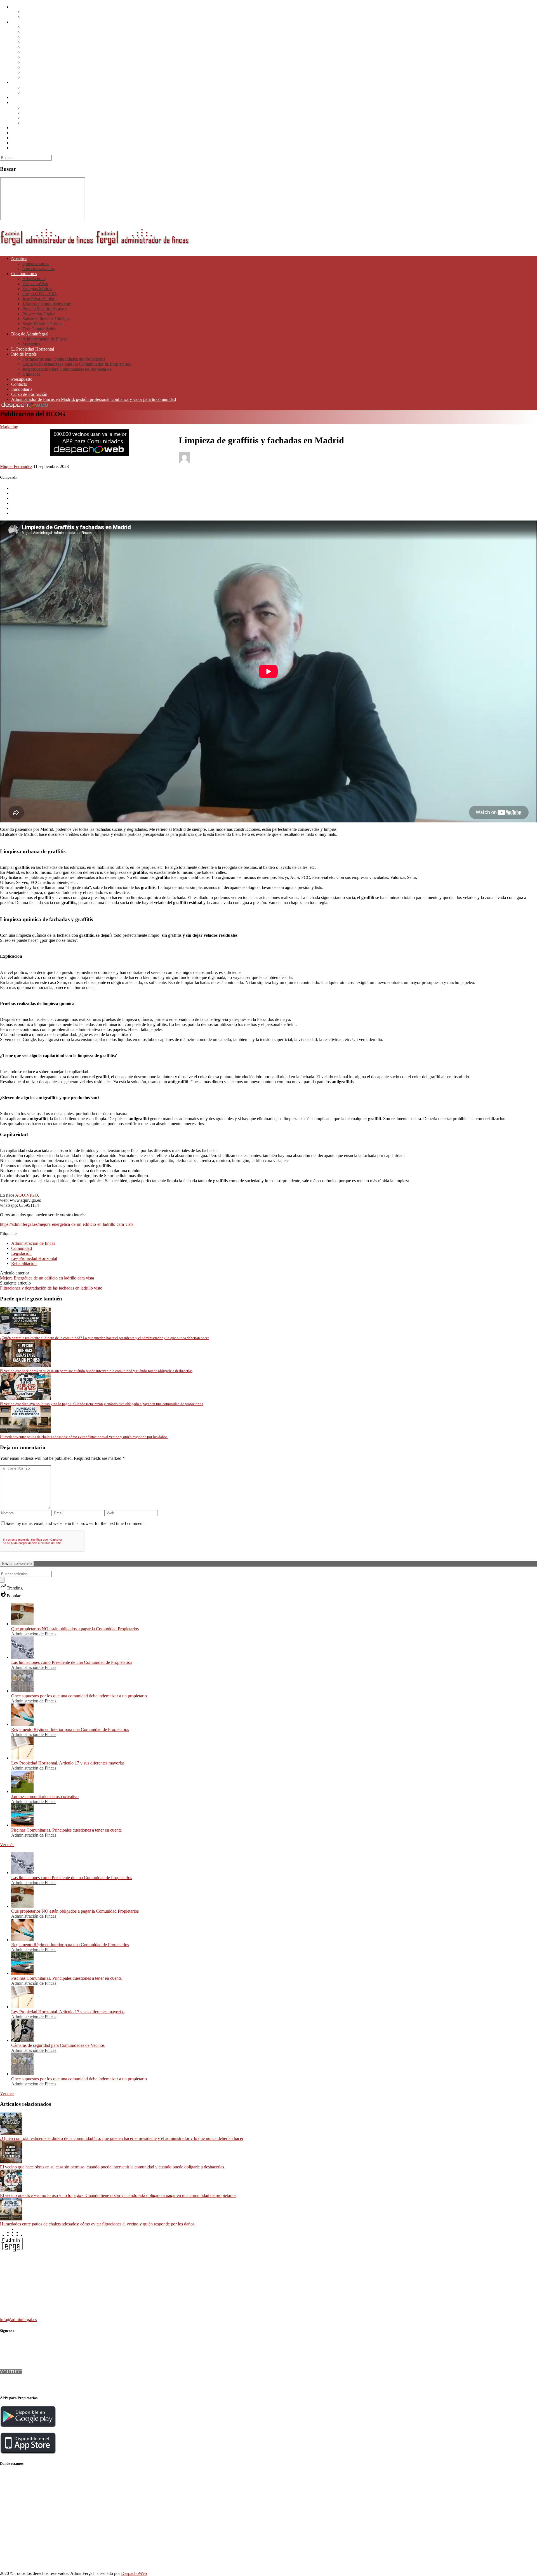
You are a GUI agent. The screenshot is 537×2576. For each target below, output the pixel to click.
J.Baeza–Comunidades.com (47, 52)
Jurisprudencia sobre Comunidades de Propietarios (67, 118)
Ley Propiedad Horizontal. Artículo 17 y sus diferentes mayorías (68, 1763)
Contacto (19, 133)
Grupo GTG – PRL (40, 42)
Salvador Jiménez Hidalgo (46, 67)
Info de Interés (24, 102)
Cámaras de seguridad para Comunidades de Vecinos (58, 2045)
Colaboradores (24, 22)
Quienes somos (36, 12)
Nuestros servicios (38, 17)
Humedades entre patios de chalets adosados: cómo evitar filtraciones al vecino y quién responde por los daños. (98, 2224)
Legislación (21, 1253)
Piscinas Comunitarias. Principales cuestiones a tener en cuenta (66, 1830)
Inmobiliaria (22, 138)
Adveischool (34, 27)
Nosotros (19, 7)
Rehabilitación (24, 1263)
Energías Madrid (37, 37)
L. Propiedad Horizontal (33, 97)
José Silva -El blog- (40, 47)
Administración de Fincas (45, 87)
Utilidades (31, 123)
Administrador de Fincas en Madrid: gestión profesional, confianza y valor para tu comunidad (94, 148)
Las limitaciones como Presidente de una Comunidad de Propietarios (72, 1662)
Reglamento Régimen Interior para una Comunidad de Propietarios (70, 1729)
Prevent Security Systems (45, 57)
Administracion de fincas (33, 1243)
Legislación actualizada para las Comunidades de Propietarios (77, 113)
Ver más (7, 1845)
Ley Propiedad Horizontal (34, 1258)
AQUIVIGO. (27, 1195)
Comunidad (22, 1248)
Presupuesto (22, 128)
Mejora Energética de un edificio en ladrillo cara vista (47, 1278)
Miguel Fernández (16, 466)
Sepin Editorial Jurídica (43, 72)
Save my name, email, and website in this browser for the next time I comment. (75, 1523)
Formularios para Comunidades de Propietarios (64, 107)
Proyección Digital (39, 62)
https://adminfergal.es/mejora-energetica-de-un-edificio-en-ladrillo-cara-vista (67, 1224)
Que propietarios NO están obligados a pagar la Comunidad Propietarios (75, 1629)
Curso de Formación (29, 143)
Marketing (31, 92)
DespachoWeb (35, 32)
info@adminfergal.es (18, 2320)
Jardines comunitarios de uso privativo (45, 1796)
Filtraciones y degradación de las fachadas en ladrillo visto (51, 1288)
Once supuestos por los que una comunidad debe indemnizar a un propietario (79, 1696)
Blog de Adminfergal (30, 82)
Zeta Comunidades (39, 77)
